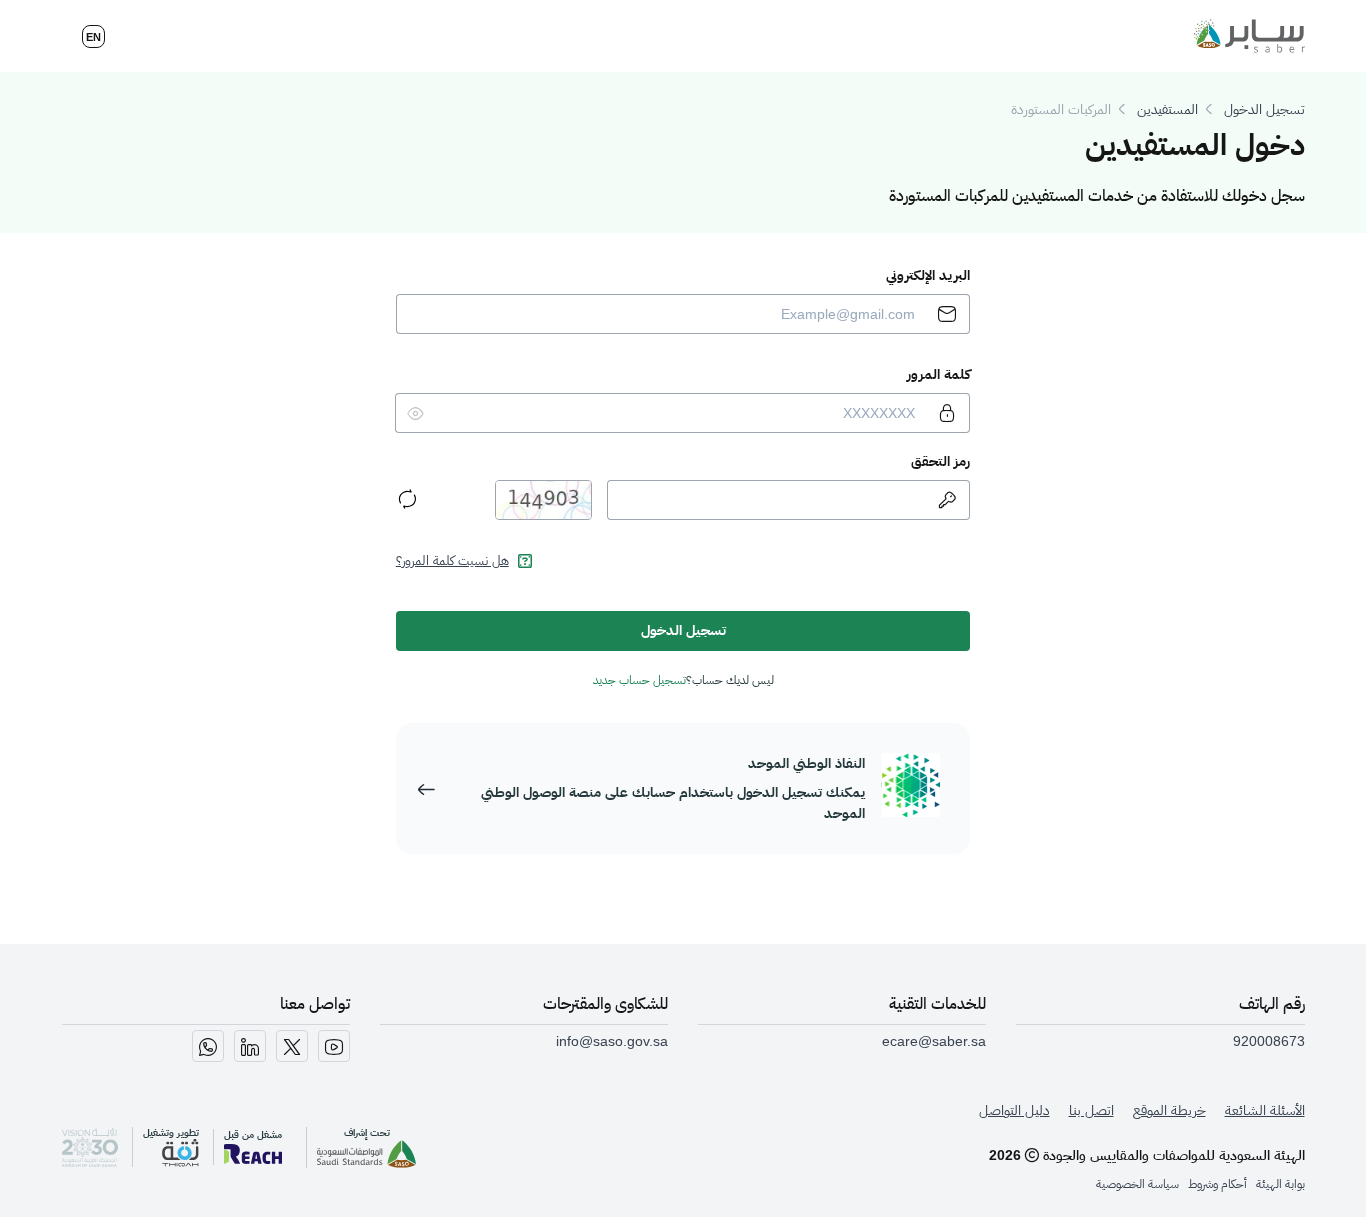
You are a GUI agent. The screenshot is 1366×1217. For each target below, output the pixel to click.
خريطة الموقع (1169, 1110)
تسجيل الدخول (1264, 109)
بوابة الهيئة (1280, 1184)
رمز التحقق (940, 461)
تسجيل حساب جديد (639, 680)
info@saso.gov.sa (612, 1041)
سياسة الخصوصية (1137, 1184)
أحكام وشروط (1217, 1184)
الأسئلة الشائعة (1265, 1110)
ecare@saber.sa (934, 1041)
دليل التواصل (1014, 1110)
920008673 (1269, 1041)
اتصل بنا (1091, 1110)
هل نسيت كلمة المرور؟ (452, 560)
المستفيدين (1167, 109)
